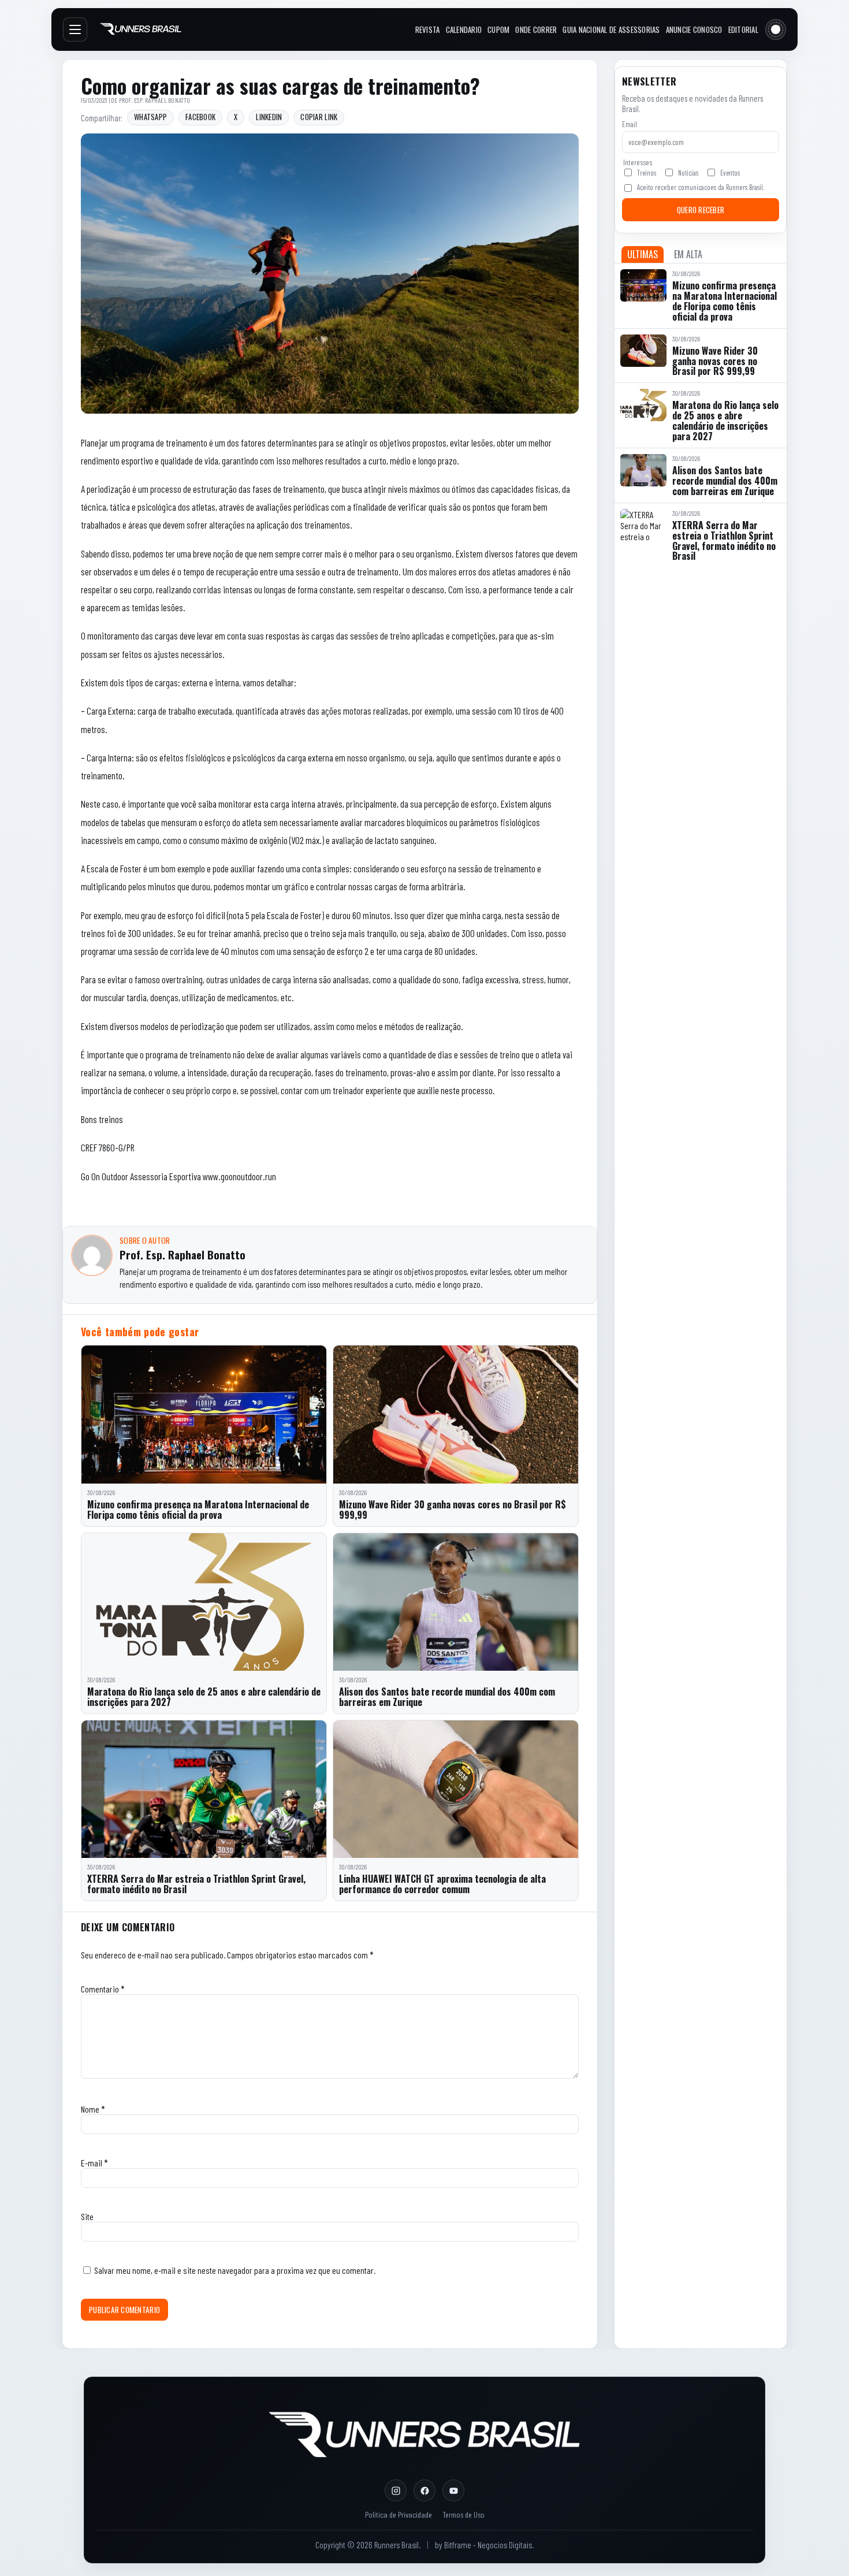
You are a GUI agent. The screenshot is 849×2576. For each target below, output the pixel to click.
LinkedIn (269, 117)
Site (87, 2216)
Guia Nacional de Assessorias (611, 29)
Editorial (743, 29)
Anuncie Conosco (694, 29)
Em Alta (688, 254)
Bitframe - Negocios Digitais (488, 2545)
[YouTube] (453, 2490)
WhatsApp (150, 117)
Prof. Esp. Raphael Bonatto (155, 100)
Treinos (647, 173)
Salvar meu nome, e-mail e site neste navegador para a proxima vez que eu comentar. (235, 2270)
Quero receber (701, 210)
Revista (428, 29)
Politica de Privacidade (399, 2514)
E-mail (94, 2163)
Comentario (103, 1989)
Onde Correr (536, 29)
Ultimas (643, 254)
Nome (93, 2109)
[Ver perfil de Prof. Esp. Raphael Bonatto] (92, 1255)
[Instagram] (396, 2490)
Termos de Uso (463, 2514)
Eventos (730, 173)
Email (630, 124)
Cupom (498, 29)
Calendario (464, 29)
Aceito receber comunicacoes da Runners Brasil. (700, 187)
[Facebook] (425, 2490)
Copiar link (319, 117)
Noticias (688, 173)
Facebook (200, 117)
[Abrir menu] (75, 29)
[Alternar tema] (776, 29)
